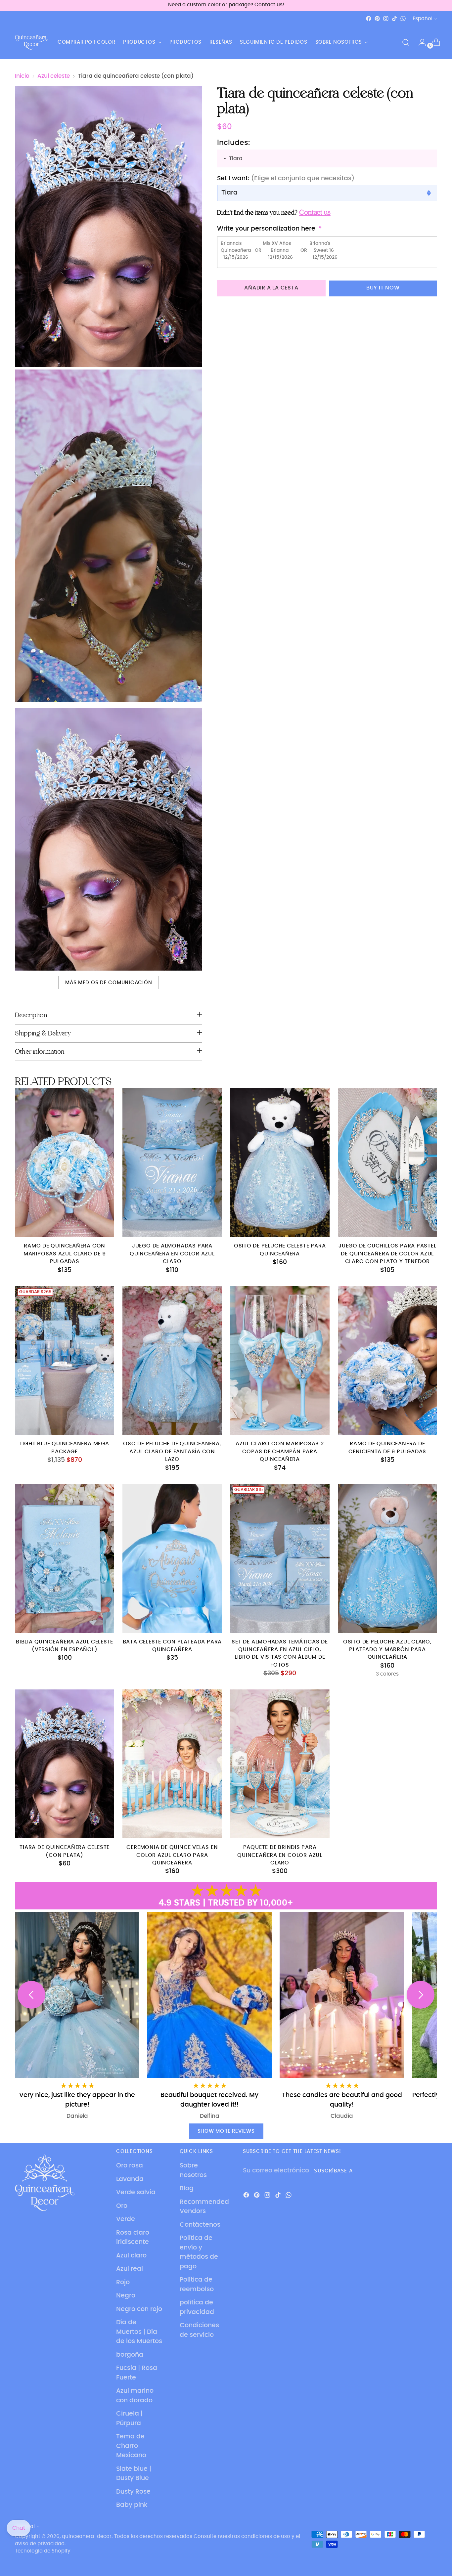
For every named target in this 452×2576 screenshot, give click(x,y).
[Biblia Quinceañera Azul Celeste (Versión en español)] (65, 1558)
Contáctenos (200, 2225)
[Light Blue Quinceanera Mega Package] (65, 1360)
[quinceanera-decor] (31, 42)
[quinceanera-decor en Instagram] (386, 19)
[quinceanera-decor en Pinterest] (377, 19)
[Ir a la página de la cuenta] (420, 42)
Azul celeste (54, 76)
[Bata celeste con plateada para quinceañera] (172, 1558)
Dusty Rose (133, 2492)
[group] (375, 2016)
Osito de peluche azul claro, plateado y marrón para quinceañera (387, 1650)
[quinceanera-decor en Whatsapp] (403, 19)
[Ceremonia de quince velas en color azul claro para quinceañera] (172, 1764)
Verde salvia (136, 2192)
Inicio (22, 76)
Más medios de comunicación (109, 983)
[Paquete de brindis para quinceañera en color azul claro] (280, 1764)
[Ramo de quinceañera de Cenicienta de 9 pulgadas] (387, 1360)
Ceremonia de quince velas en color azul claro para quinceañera (172, 1855)
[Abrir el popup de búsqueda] (406, 42)
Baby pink (132, 2505)
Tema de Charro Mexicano (131, 2446)
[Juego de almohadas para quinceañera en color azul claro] (172, 1162)
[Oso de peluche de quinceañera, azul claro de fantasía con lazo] (172, 1360)
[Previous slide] (31, 1995)
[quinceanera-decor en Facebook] (369, 19)
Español (423, 19)
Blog (187, 2188)
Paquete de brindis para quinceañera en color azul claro (280, 1855)
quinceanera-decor (87, 2536)
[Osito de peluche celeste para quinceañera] (280, 1162)
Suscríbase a (333, 2171)
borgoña (130, 2355)
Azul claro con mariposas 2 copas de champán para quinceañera (280, 1452)
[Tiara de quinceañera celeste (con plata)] (65, 1764)
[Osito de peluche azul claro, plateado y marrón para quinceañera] (387, 1558)
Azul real (130, 2269)
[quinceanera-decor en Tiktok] (394, 19)
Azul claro (131, 2256)
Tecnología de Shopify (43, 2551)
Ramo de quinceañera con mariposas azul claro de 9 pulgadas (65, 1254)
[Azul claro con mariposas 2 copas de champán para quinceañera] (280, 1360)
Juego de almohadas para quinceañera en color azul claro (172, 1254)
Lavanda (130, 2179)
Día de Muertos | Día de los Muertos (139, 2332)
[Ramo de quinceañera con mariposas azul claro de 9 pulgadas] (65, 1162)
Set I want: (286, 178)
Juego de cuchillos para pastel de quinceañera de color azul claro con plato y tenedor (387, 1254)
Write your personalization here (266, 229)
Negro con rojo (139, 2309)
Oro (122, 2206)
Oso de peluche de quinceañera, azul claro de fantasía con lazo (172, 1452)
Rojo (123, 2282)
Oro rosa (130, 2166)
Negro (126, 2296)
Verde (126, 2219)
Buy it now (383, 288)
